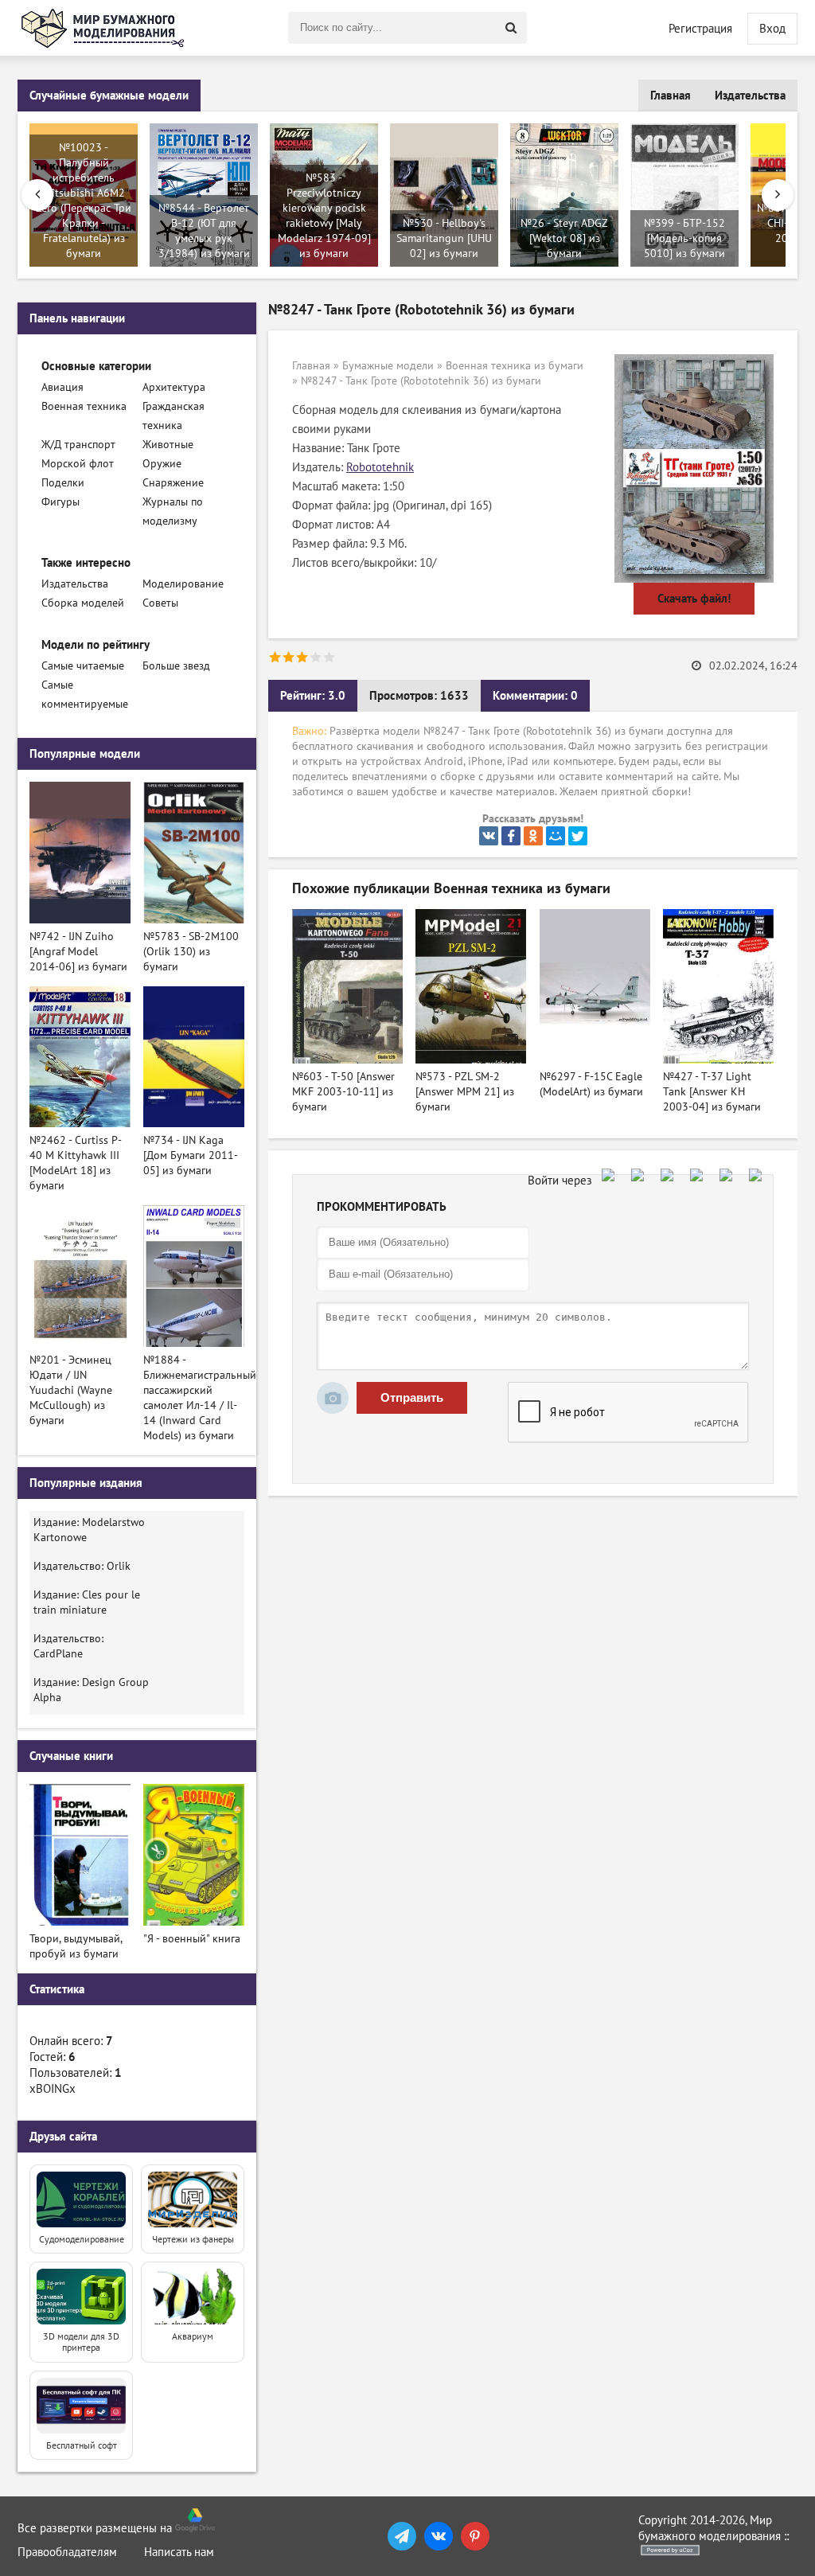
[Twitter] (578, 836)
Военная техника (84, 406)
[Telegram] (402, 2536)
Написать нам (179, 2552)
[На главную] (105, 28)
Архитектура (174, 387)
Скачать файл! (694, 599)
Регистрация (700, 29)
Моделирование (183, 584)
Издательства (750, 96)
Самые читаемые (83, 666)
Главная (671, 96)
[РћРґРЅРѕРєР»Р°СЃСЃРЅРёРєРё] (533, 836)
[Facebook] (511, 836)
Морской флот (78, 464)
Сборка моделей (83, 603)
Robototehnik (380, 467)
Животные (168, 445)
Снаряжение (173, 483)
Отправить (412, 1397)
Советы (160, 603)
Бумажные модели (388, 366)
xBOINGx (53, 2089)
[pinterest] (475, 2536)
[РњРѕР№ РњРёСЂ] (556, 836)
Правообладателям (67, 2552)
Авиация (62, 387)
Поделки (63, 483)
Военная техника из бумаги (515, 366)
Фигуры (60, 502)
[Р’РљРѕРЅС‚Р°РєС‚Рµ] (489, 836)
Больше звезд (176, 666)
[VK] (439, 2536)
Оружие (162, 464)
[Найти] (511, 28)
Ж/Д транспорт (78, 445)
